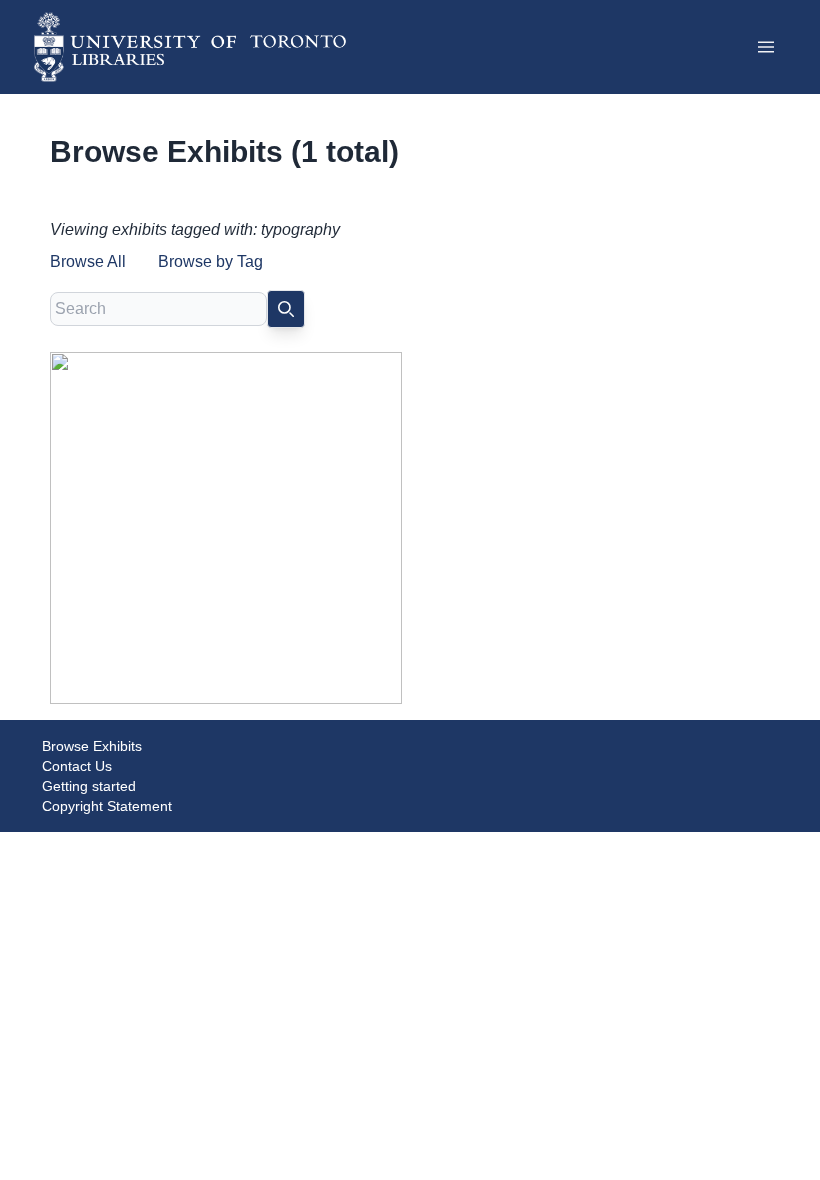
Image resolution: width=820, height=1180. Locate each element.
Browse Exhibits (92, 746)
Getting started (89, 786)
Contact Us (77, 766)
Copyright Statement (107, 806)
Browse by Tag (210, 261)
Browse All (88, 261)
